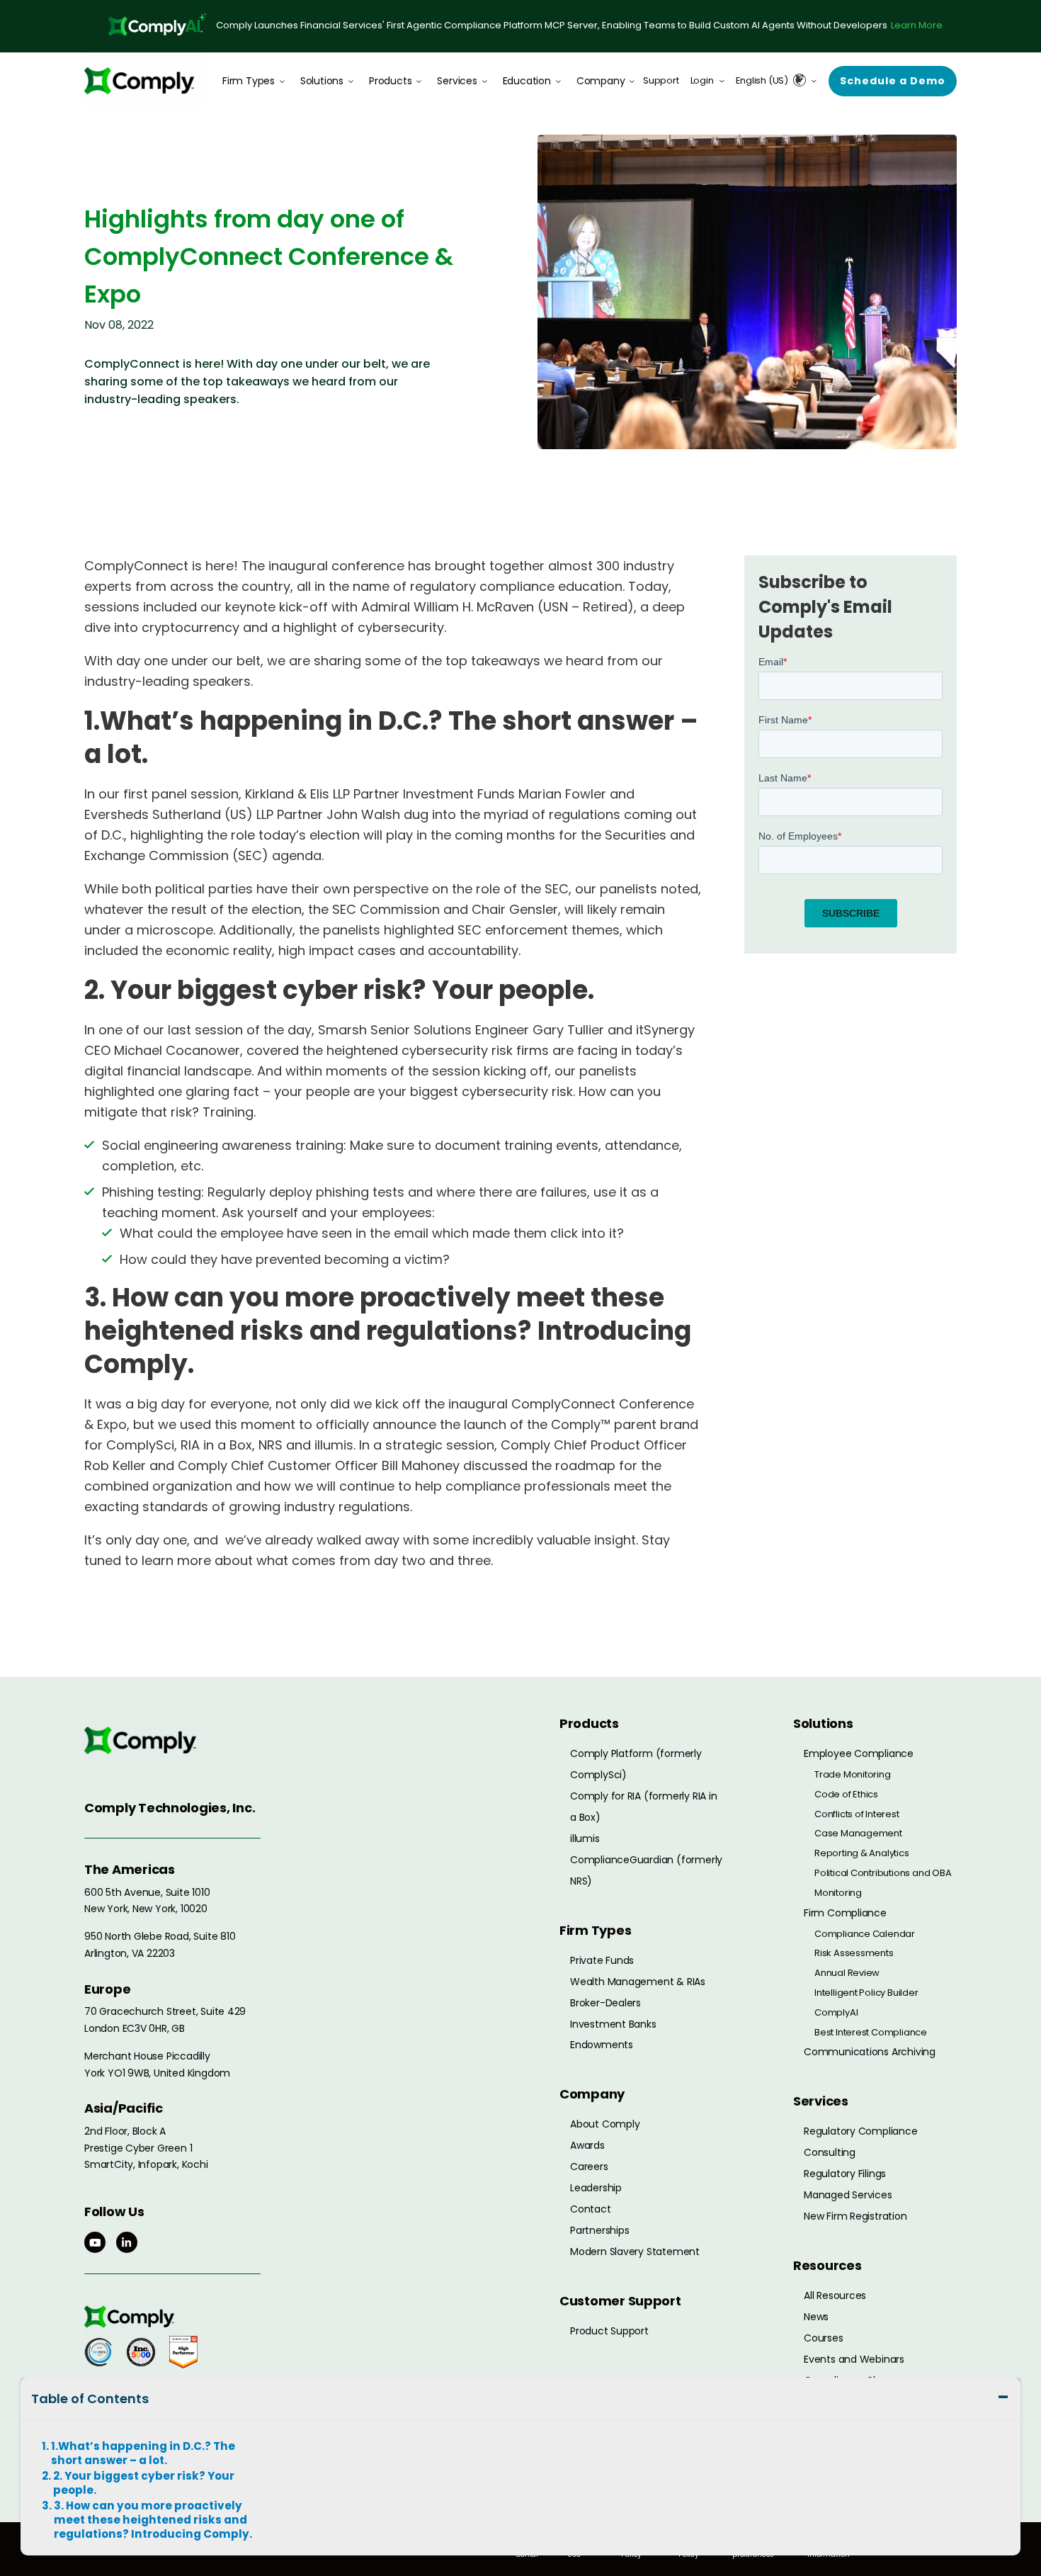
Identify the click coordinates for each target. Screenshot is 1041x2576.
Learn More (917, 25)
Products (390, 81)
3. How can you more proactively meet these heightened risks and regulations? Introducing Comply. (153, 2520)
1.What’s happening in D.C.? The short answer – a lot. (143, 2453)
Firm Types (249, 81)
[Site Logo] (144, 80)
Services (457, 81)
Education (527, 81)
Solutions (322, 81)
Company (601, 81)
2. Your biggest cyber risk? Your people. (144, 2483)
